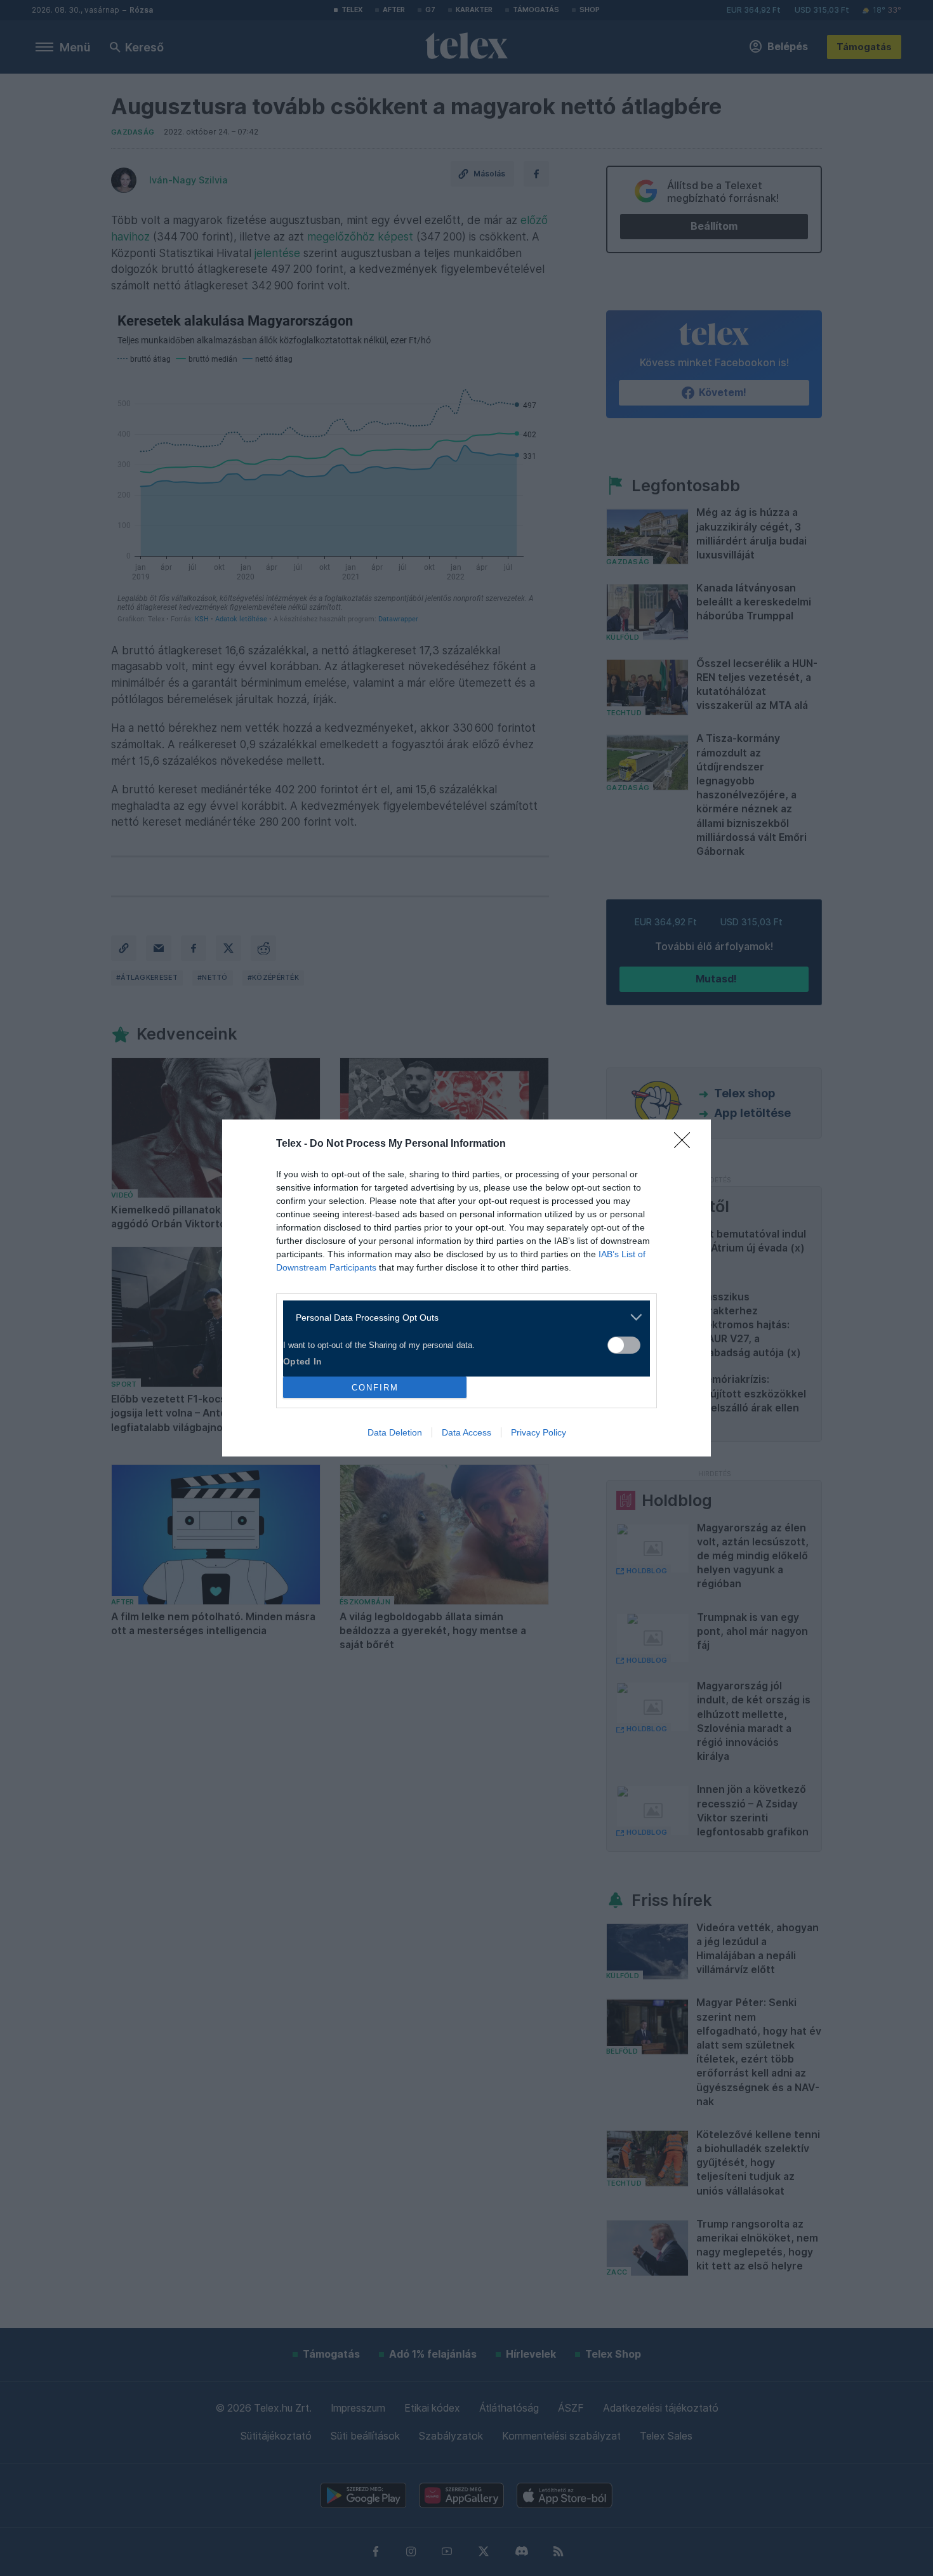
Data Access (466, 1432)
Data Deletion (395, 1432)
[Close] (686, 1144)
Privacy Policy (539, 1432)
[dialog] (466, 1288)
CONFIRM (375, 1388)
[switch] (624, 1345)
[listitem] (462, 1317)
